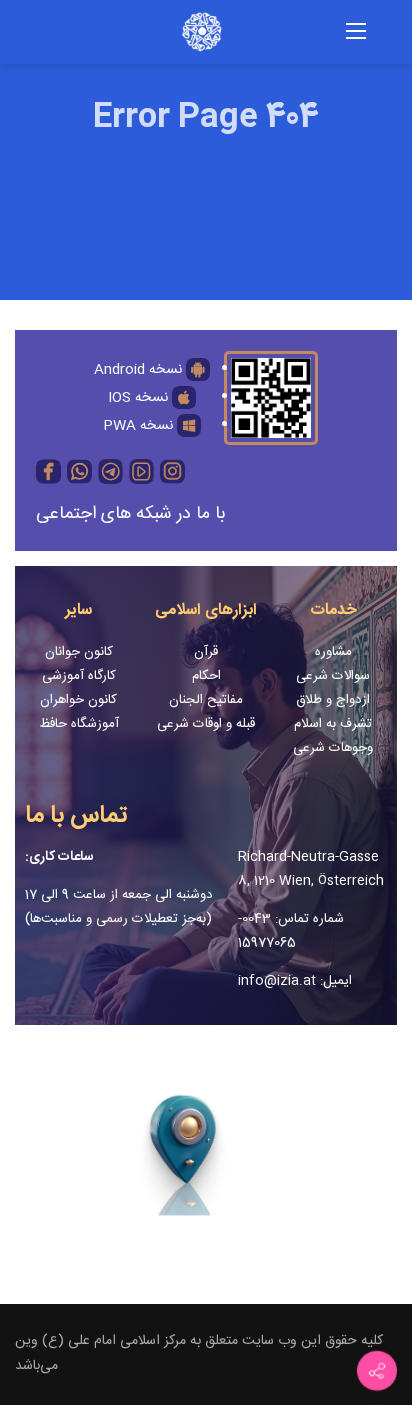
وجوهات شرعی (333, 748)
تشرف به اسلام (333, 724)
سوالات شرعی (333, 676)
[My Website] (182, 33)
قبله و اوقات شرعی (206, 724)
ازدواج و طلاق (333, 700)
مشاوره (333, 652)
